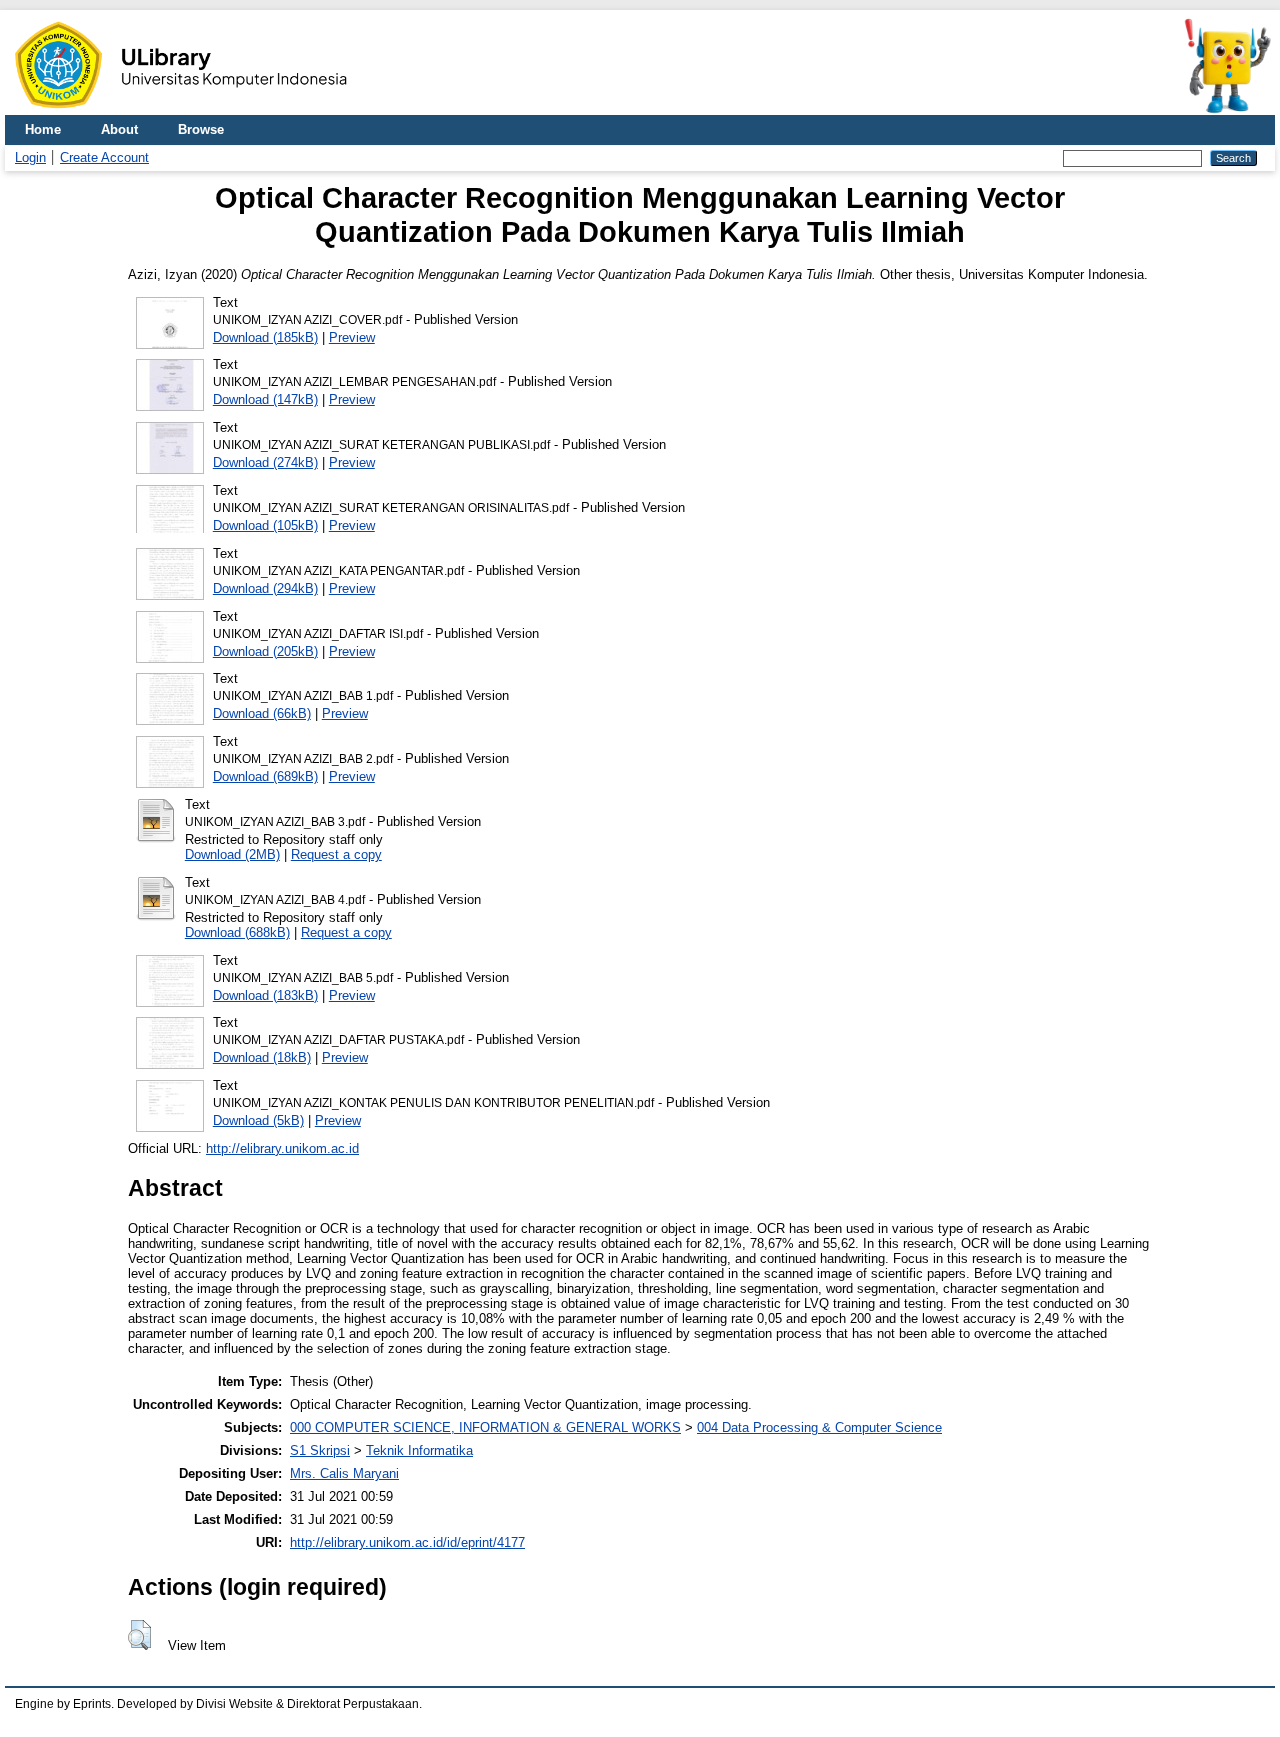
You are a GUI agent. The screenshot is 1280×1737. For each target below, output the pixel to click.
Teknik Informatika (419, 1450)
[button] (139, 1635)
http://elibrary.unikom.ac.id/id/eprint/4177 (407, 1542)
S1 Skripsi (320, 1450)
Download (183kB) (265, 995)
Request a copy (336, 854)
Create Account (104, 157)
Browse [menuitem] (201, 129)
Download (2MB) (232, 854)
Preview (352, 337)
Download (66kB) (262, 713)
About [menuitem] (119, 129)
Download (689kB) (265, 776)
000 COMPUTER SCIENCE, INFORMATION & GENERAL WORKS (485, 1427)
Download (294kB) (265, 588)
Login (30, 157)
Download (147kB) (265, 399)
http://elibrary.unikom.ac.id (282, 1148)
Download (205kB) (265, 651)
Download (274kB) (265, 462)
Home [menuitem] (43, 129)
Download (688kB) (237, 932)
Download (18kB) (262, 1057)
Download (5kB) (258, 1120)
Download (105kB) (265, 525)
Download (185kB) (265, 337)
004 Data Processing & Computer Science (819, 1427)
